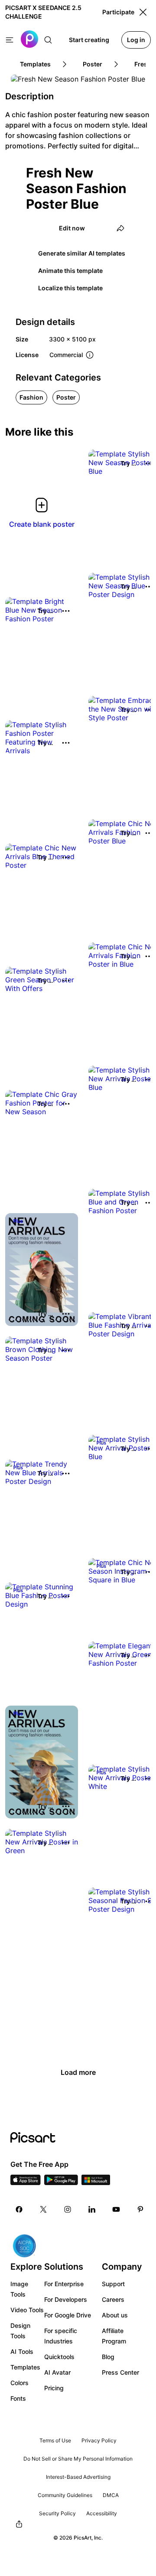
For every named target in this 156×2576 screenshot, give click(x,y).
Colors (19, 2383)
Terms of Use (55, 2440)
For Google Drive (68, 2315)
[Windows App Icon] (96, 2182)
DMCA (111, 2495)
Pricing (54, 2388)
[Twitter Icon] (43, 2209)
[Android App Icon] (61, 2182)
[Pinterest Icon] (140, 2209)
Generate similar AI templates (82, 253)
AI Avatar (57, 2372)
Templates (25, 2367)
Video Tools (27, 2310)
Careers (113, 2299)
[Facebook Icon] (19, 2209)
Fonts (18, 2398)
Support (113, 2284)
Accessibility (102, 2513)
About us (115, 2315)
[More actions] (66, 611)
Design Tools (20, 2331)
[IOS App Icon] (26, 2182)
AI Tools (22, 2351)
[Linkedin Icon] (92, 2209)
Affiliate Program (114, 2336)
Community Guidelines (65, 2495)
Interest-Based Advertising (78, 2477)
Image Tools (19, 2289)
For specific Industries (61, 2336)
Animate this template (70, 271)
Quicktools (59, 2357)
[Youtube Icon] (116, 2209)
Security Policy (57, 2513)
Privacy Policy (99, 2440)
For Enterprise (64, 2284)
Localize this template (70, 288)
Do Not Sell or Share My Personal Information (78, 2459)
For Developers (66, 2299)
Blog (108, 2357)
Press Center (120, 2372)
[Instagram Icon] (68, 2209)
